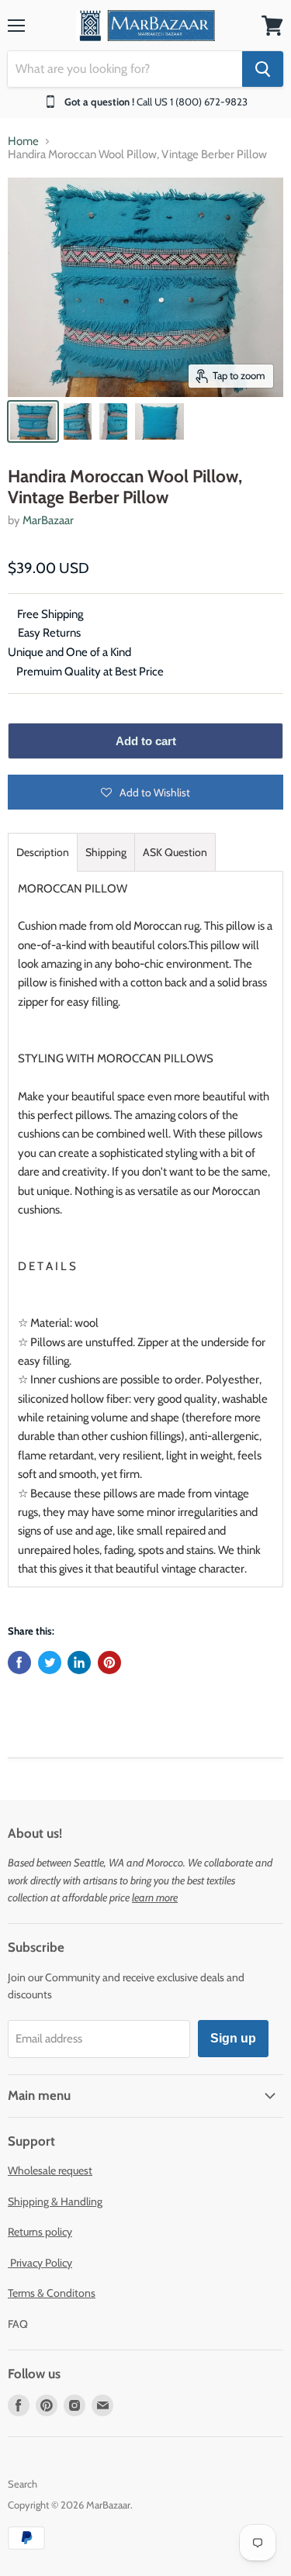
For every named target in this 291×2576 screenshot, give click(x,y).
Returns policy (40, 2232)
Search (23, 2484)
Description (43, 852)
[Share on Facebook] (19, 1663)
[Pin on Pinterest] (109, 1663)
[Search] (263, 69)
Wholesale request (50, 2170)
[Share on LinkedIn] (79, 1663)
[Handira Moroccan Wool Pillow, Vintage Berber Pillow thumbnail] (33, 421)
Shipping (106, 852)
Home (23, 142)
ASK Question (175, 852)
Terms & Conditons (52, 2293)
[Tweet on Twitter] (50, 1663)
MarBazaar (48, 520)
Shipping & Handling (55, 2201)
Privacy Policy (40, 2263)
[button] (145, 792)
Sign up (233, 2038)
